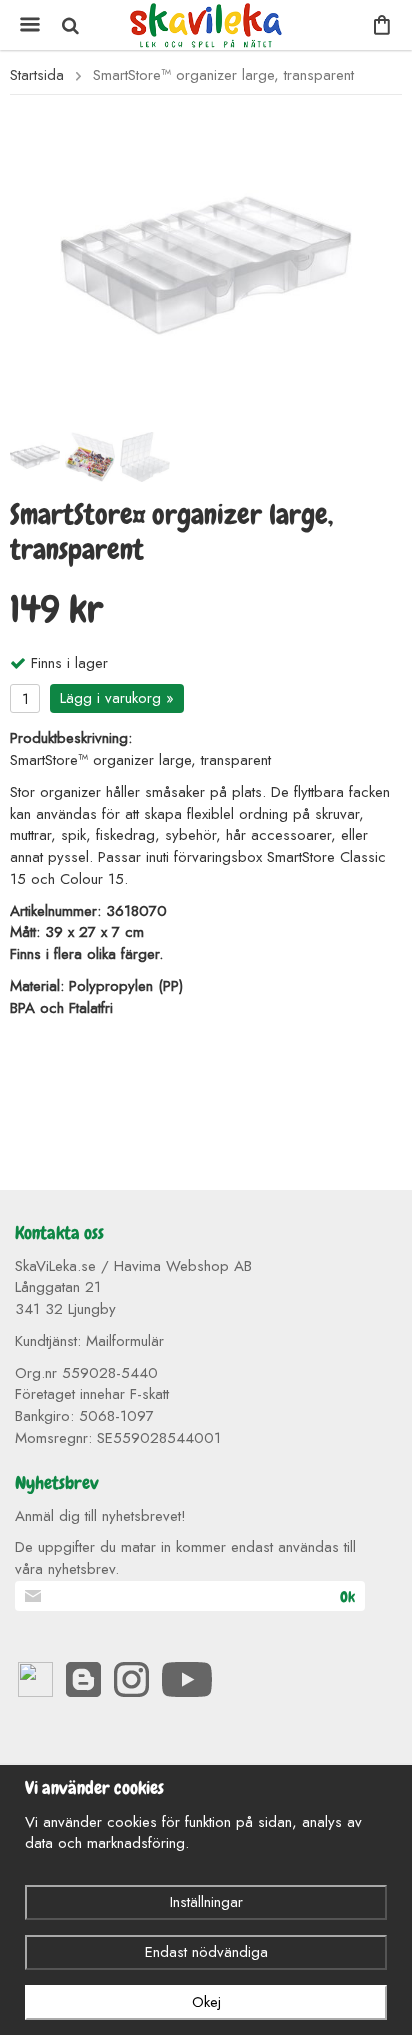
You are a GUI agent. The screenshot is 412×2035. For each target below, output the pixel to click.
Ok (347, 1597)
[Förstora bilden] (206, 264)
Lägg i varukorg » (117, 698)
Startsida (37, 75)
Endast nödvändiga (206, 1952)
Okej (206, 2002)
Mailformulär (125, 1341)
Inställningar (206, 1902)
